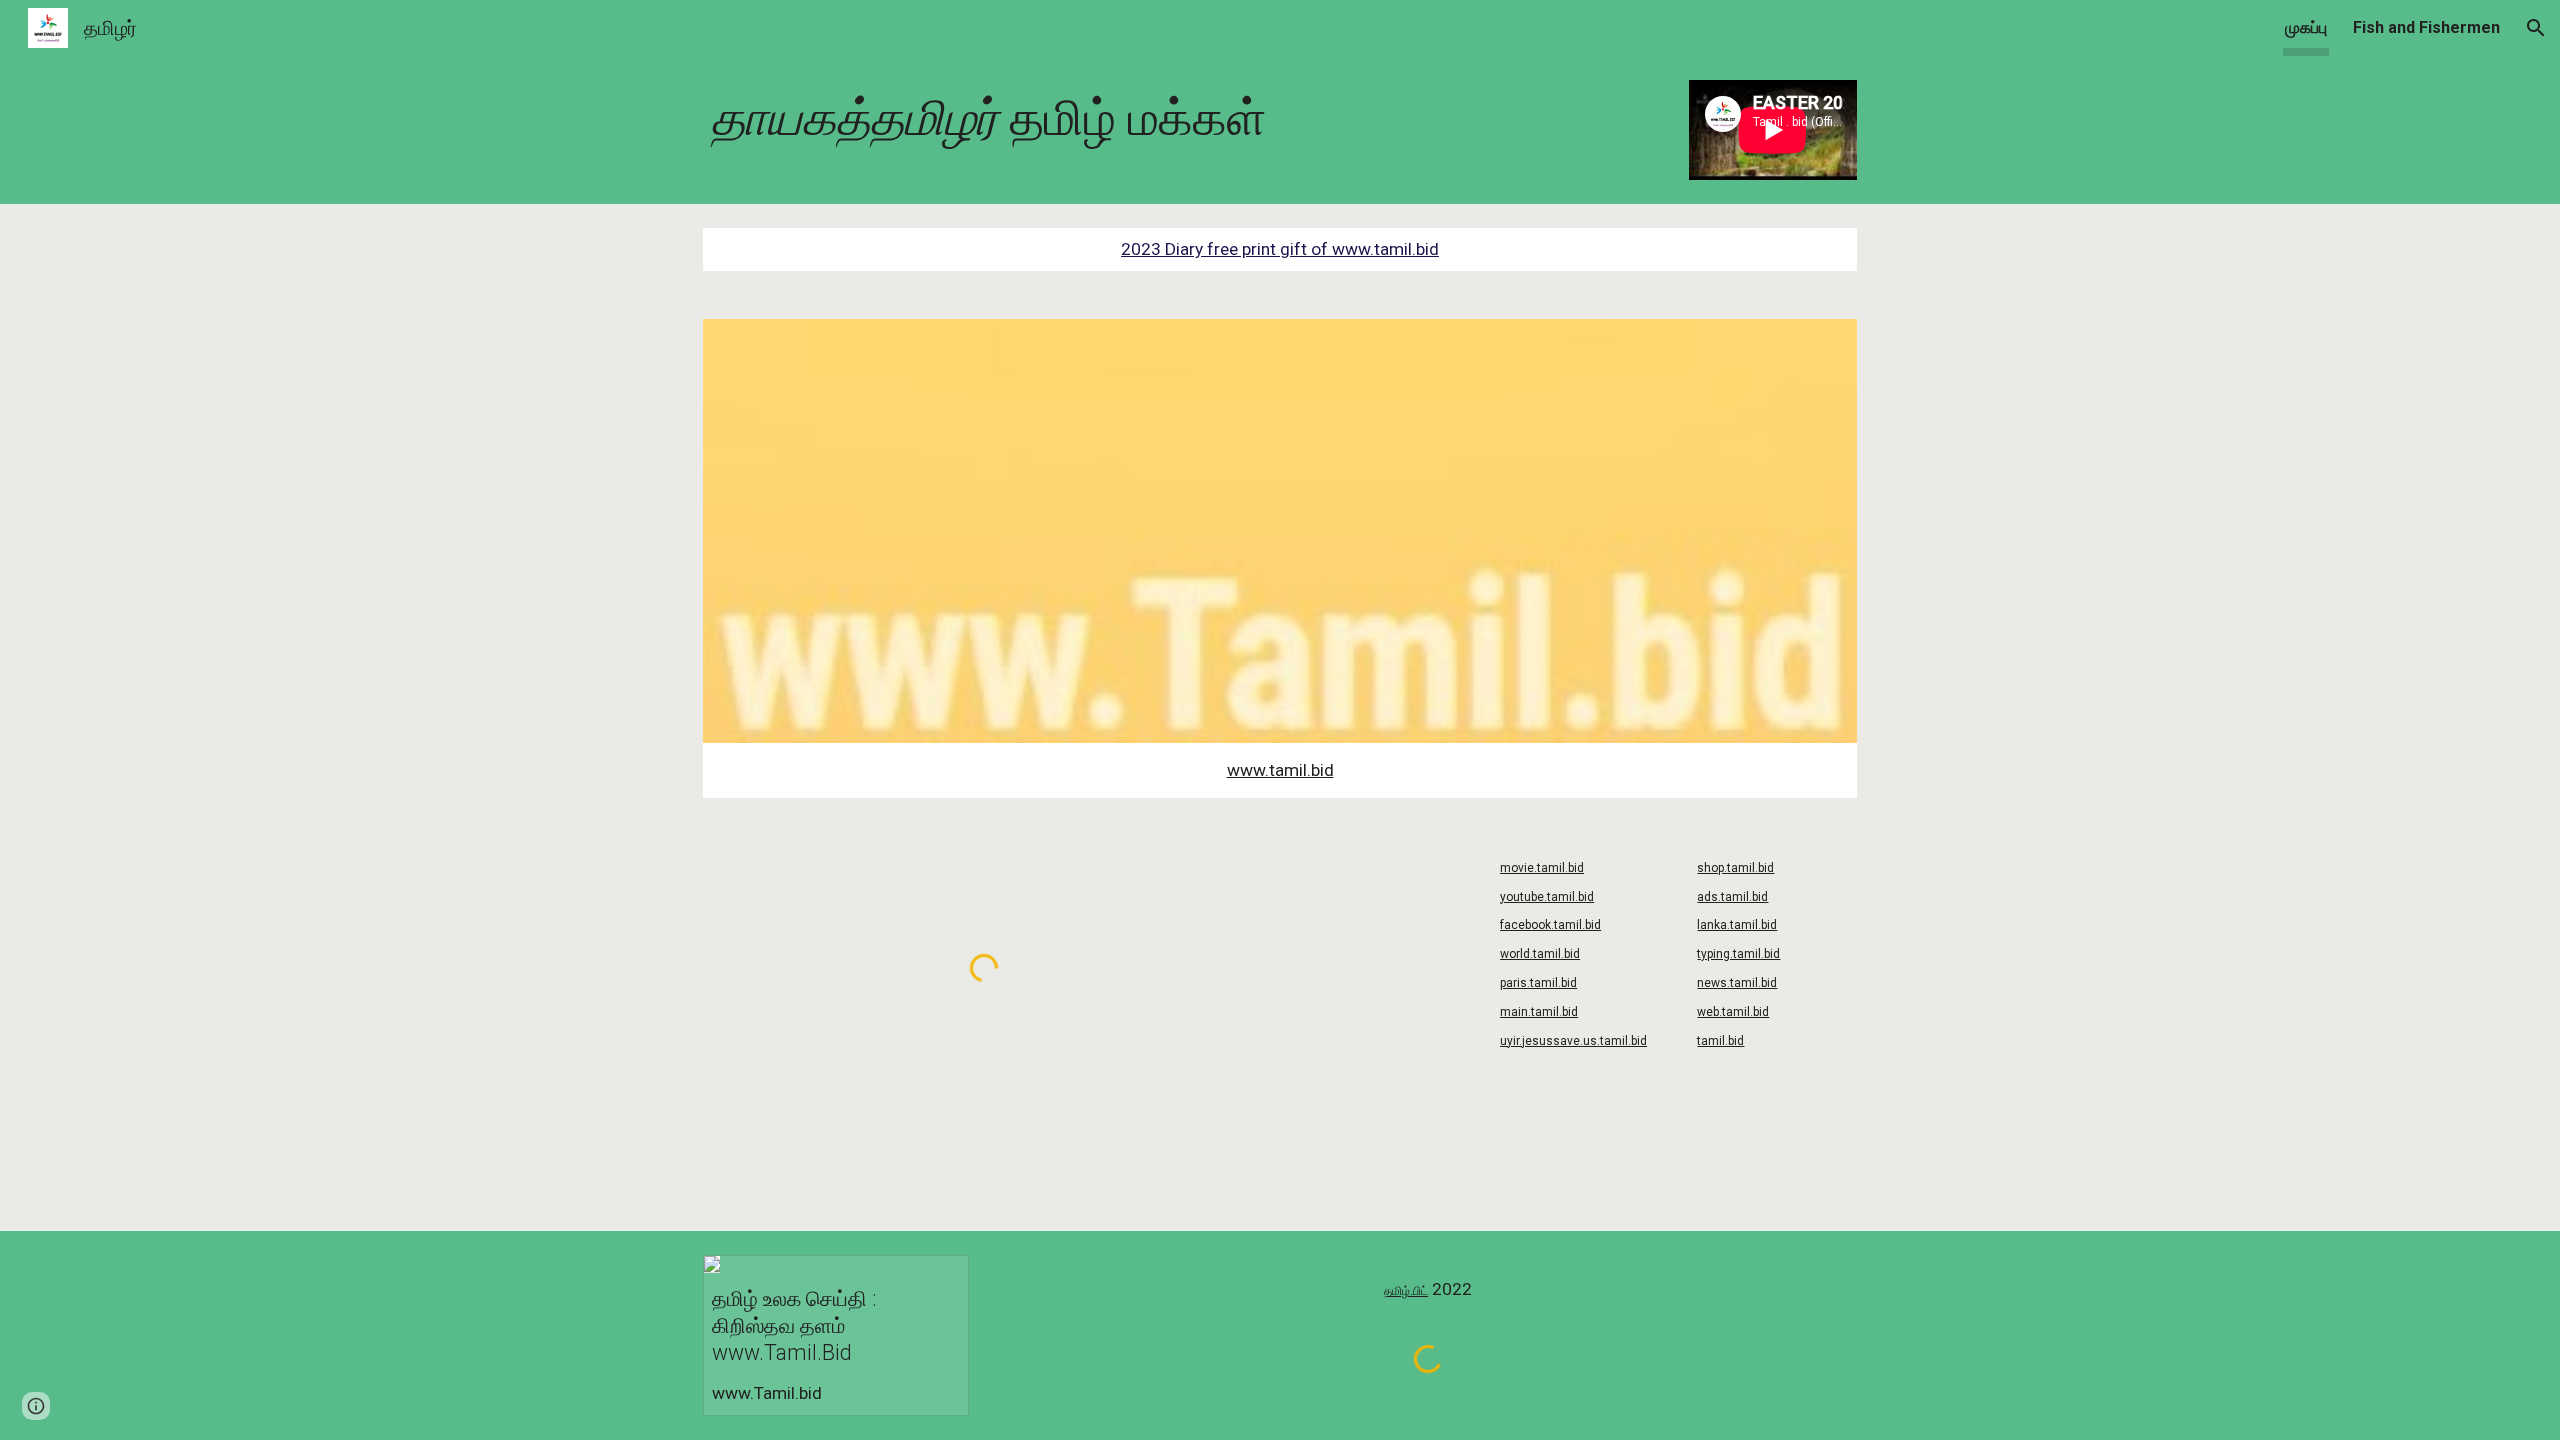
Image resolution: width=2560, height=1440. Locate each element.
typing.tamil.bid (1738, 954)
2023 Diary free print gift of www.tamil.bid (1280, 249)
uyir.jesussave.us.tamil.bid (1573, 1041)
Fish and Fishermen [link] (2426, 27)
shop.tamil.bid (1735, 868)
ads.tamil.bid (1732, 897)
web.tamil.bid (1733, 1012)
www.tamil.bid (1280, 770)
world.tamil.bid (1540, 954)
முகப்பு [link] (2306, 27)
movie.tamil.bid (1542, 868)
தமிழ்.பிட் (1406, 1291)
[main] (1181, 119)
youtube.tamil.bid (1547, 897)
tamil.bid (1720, 1041)
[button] (2536, 28)
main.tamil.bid (1539, 1012)
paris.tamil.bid (1538, 983)
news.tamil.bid (1737, 983)
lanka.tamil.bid (1737, 925)
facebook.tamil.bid (1550, 925)
